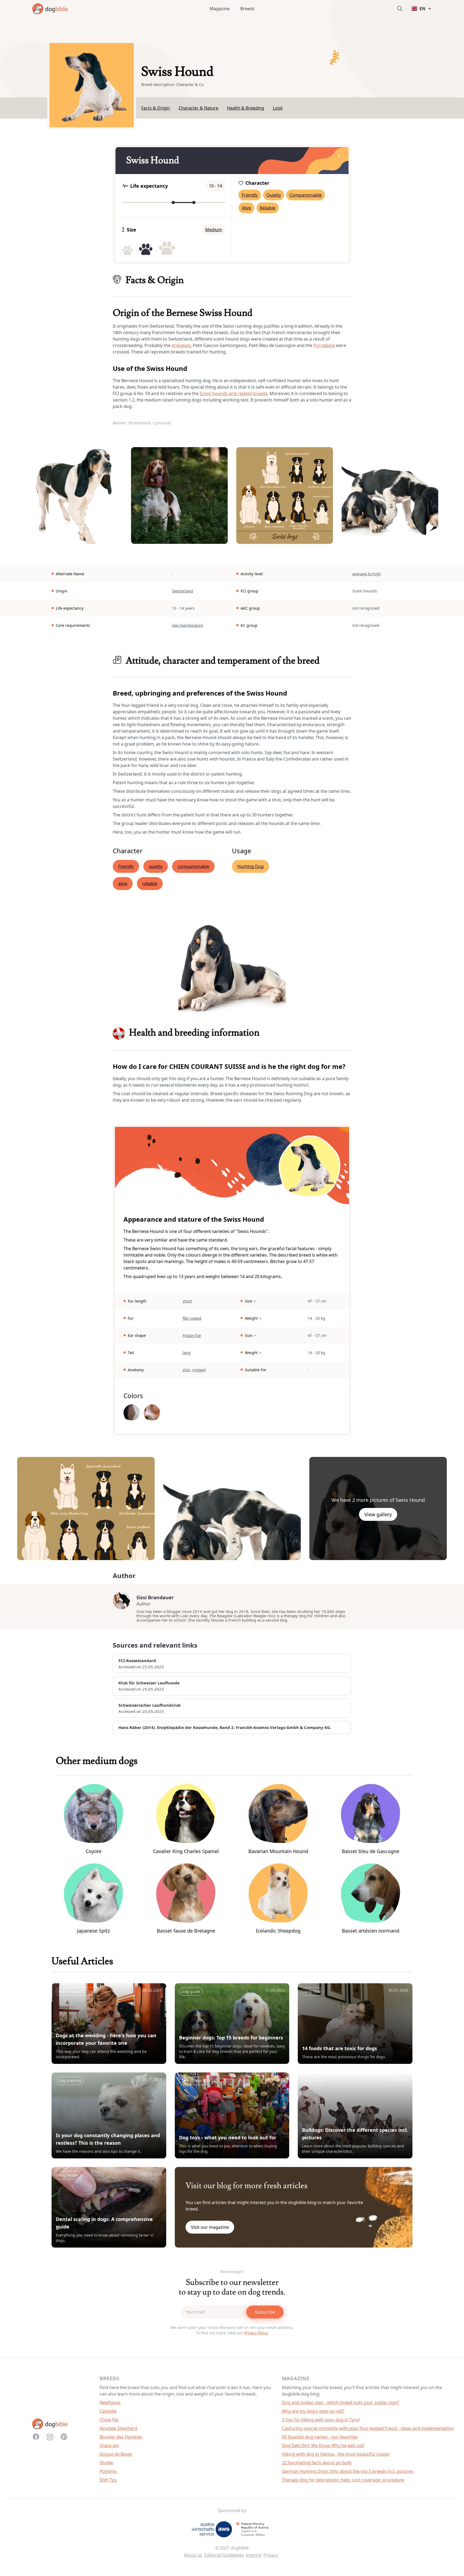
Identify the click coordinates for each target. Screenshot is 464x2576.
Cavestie (108, 2411)
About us (193, 2555)
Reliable (268, 208)
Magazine (220, 9)
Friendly (250, 195)
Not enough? (232, 2272)
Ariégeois (181, 345)
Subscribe (265, 2312)
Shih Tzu (108, 2480)
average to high (367, 574)
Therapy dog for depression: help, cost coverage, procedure (343, 2480)
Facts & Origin (156, 108)
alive (123, 884)
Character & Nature (198, 108)
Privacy (271, 2555)
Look (278, 108)
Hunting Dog (251, 866)
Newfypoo (110, 2403)
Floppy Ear (192, 1335)
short (187, 1301)
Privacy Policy (256, 2333)
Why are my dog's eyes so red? (313, 2411)
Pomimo (108, 2471)
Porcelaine (324, 345)
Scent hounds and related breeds (234, 393)
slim (186, 1370)
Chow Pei (109, 2420)
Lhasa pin (109, 2445)
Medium (214, 230)
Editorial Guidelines (224, 2555)
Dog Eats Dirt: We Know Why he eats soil (323, 2445)
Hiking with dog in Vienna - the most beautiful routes (336, 2454)
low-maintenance (187, 625)
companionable (193, 866)
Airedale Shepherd (118, 2428)
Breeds (247, 9)
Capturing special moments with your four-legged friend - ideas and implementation (368, 2428)
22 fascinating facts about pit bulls (317, 2463)
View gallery (378, 1514)
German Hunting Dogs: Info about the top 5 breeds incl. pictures (348, 2471)
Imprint (254, 2555)
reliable (150, 884)
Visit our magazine (210, 2227)
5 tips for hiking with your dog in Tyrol (321, 2420)
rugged (199, 1370)
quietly (156, 866)
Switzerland (182, 591)
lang (187, 1353)
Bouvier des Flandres (121, 2437)
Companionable (306, 195)
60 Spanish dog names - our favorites (320, 2437)
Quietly (274, 195)
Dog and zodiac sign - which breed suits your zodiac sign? (340, 2403)
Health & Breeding (246, 108)
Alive (246, 208)
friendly (126, 866)
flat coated (192, 1318)
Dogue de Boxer (116, 2454)
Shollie (106, 2463)
